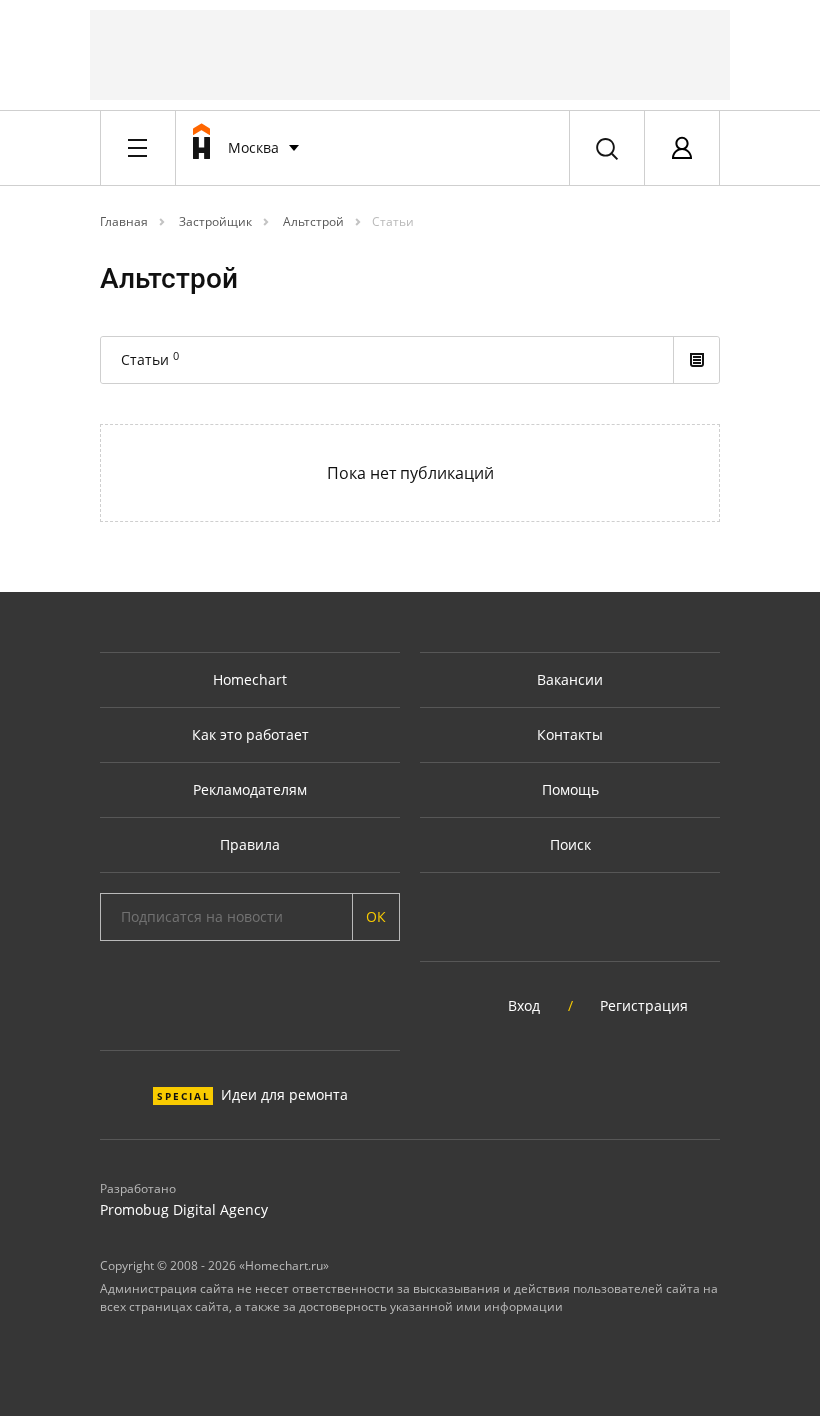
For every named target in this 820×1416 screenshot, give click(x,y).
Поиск (570, 844)
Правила (250, 844)
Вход (524, 1005)
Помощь (570, 789)
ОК (376, 916)
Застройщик (214, 221)
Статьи (393, 221)
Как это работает (250, 734)
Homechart (250, 679)
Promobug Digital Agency (184, 1209)
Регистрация (644, 1005)
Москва (253, 147)
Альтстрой (312, 221)
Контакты (570, 734)
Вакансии (570, 679)
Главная (124, 221)
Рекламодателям (250, 789)
